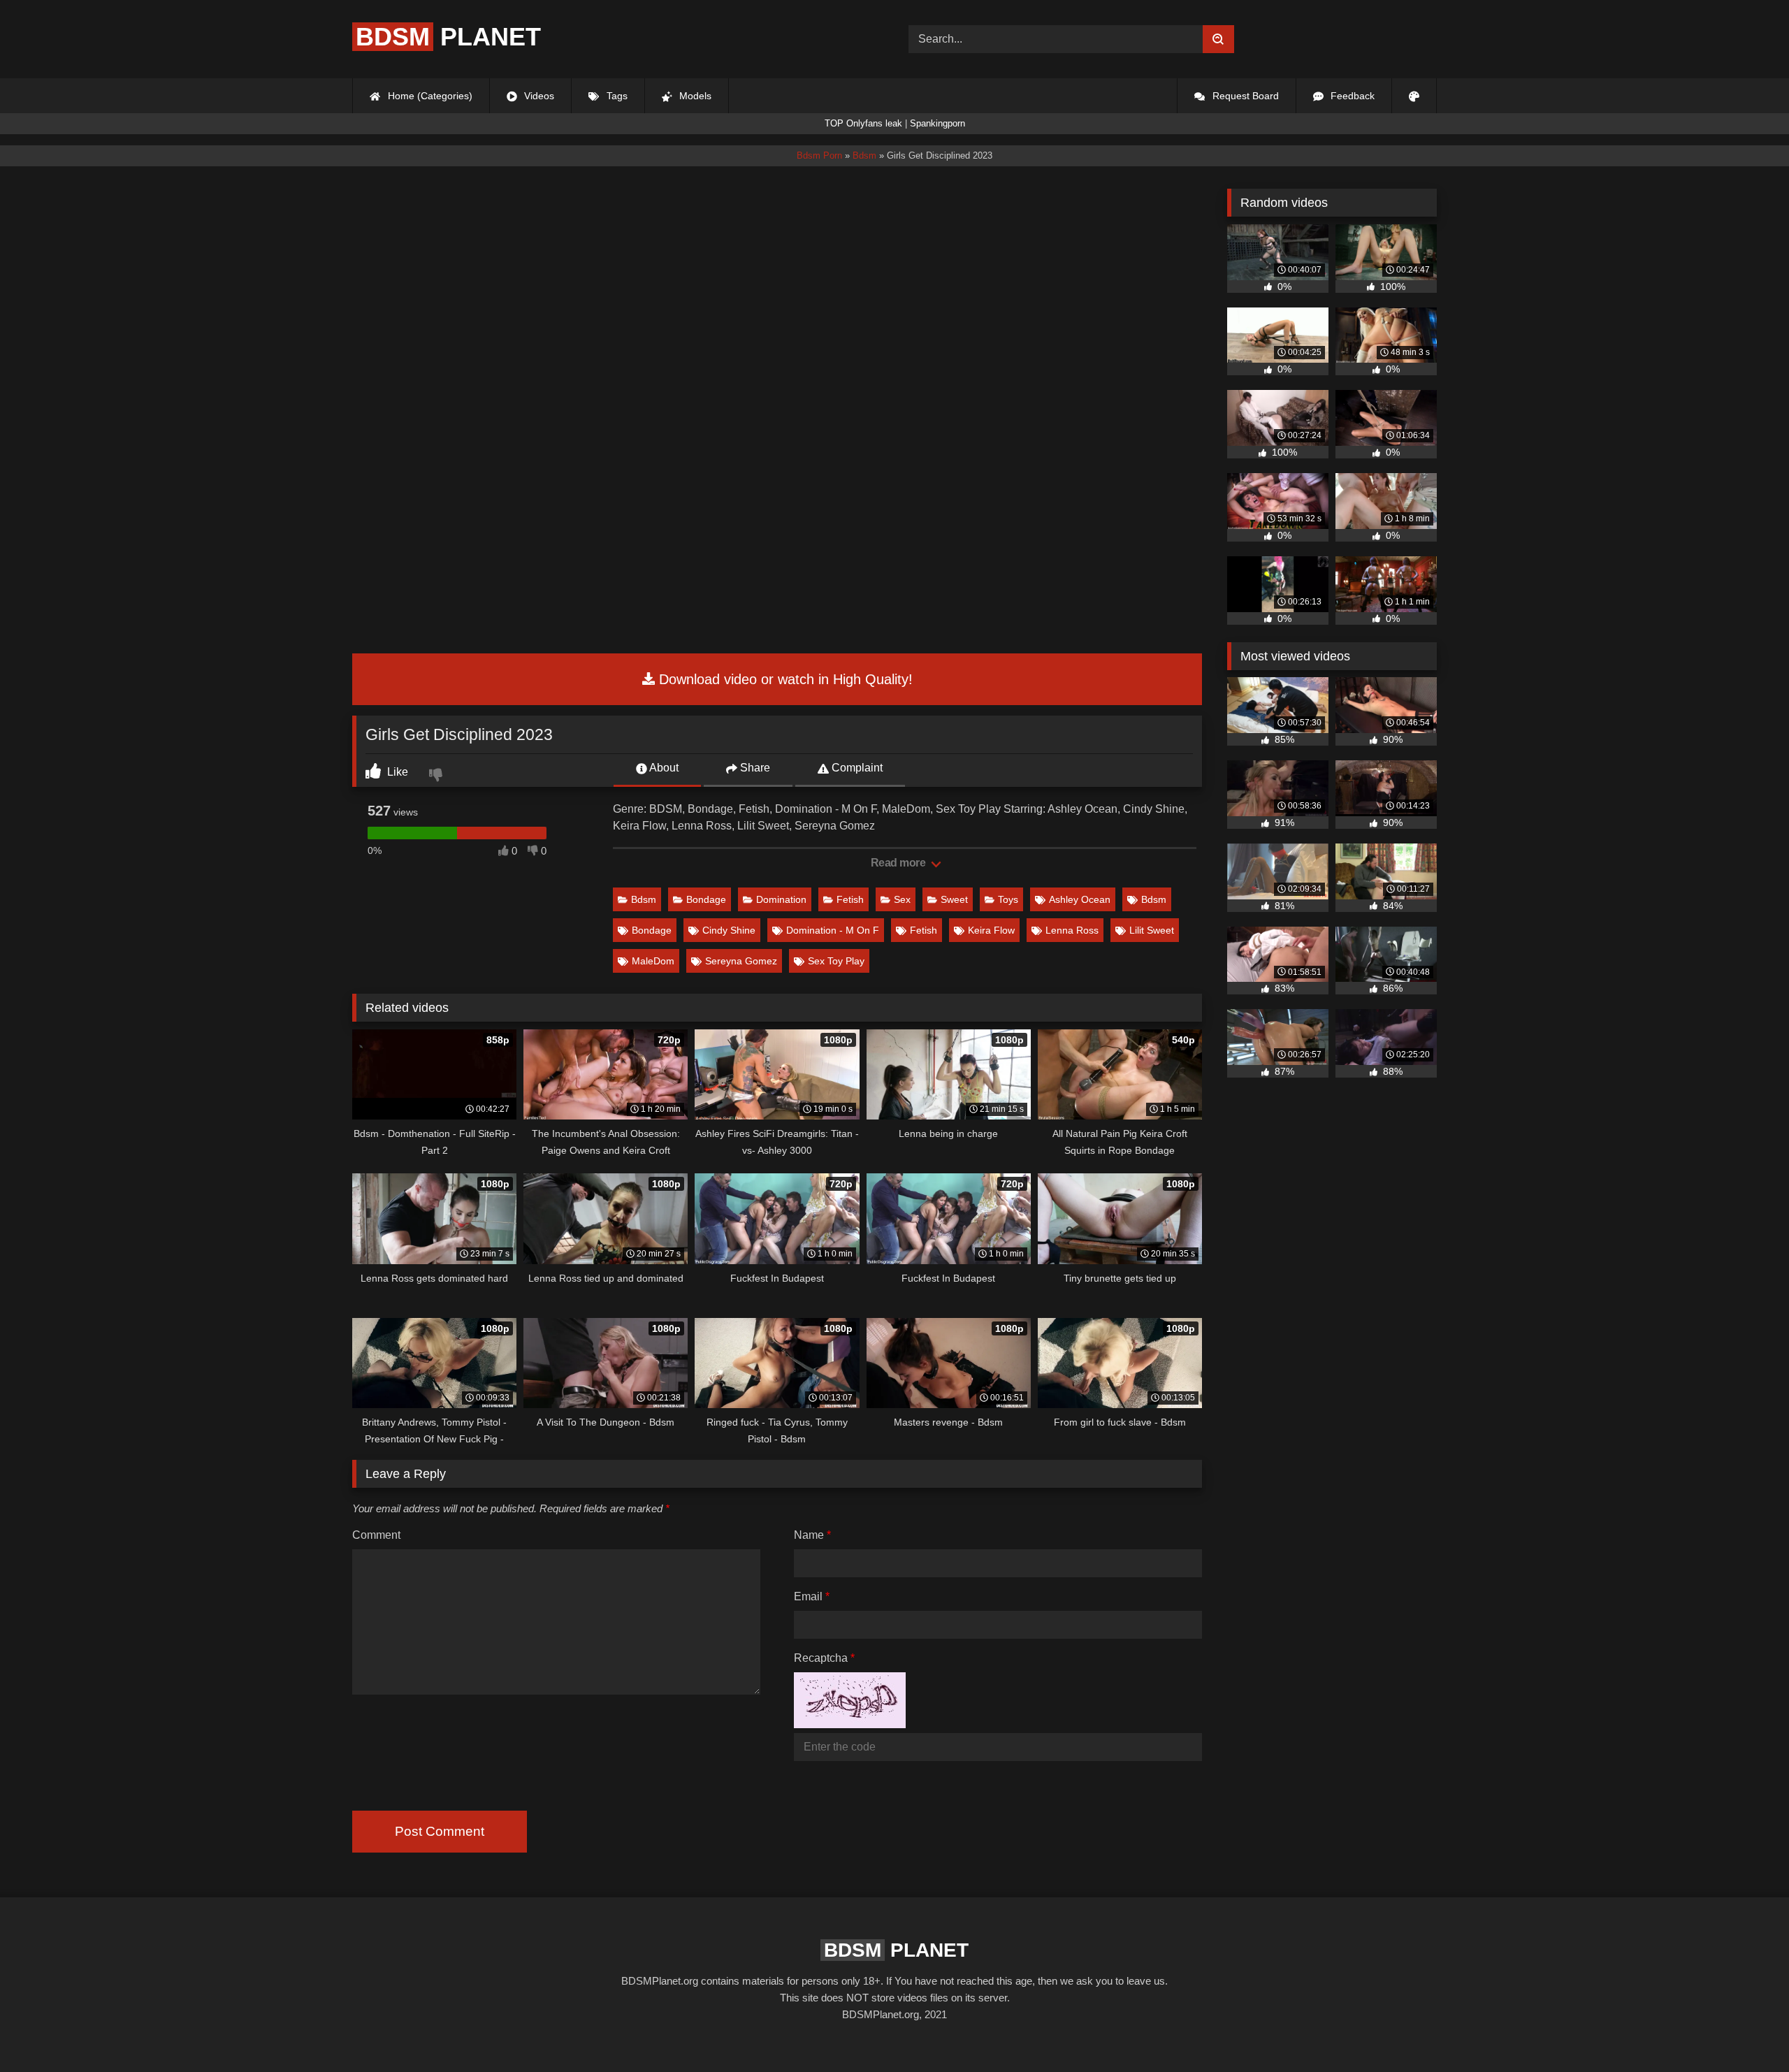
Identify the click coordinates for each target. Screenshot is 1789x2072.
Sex (902, 899)
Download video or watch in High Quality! (784, 679)
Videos (538, 96)
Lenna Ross (1072, 930)
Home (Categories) (429, 96)
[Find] (1218, 39)
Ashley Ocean (1080, 899)
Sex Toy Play (836, 961)
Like (396, 772)
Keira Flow (991, 930)
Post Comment (440, 1831)
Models (694, 96)
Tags (616, 96)
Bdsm (644, 899)
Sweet (954, 899)
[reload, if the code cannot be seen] (850, 1724)
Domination (781, 899)
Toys (1008, 899)
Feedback (1351, 96)
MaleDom (653, 961)
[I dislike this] (437, 776)
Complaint (856, 768)
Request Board (1244, 96)
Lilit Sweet (1152, 930)
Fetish (850, 899)
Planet (448, 37)
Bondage (706, 899)
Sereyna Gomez (741, 961)
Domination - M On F (833, 930)
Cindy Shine (729, 930)
